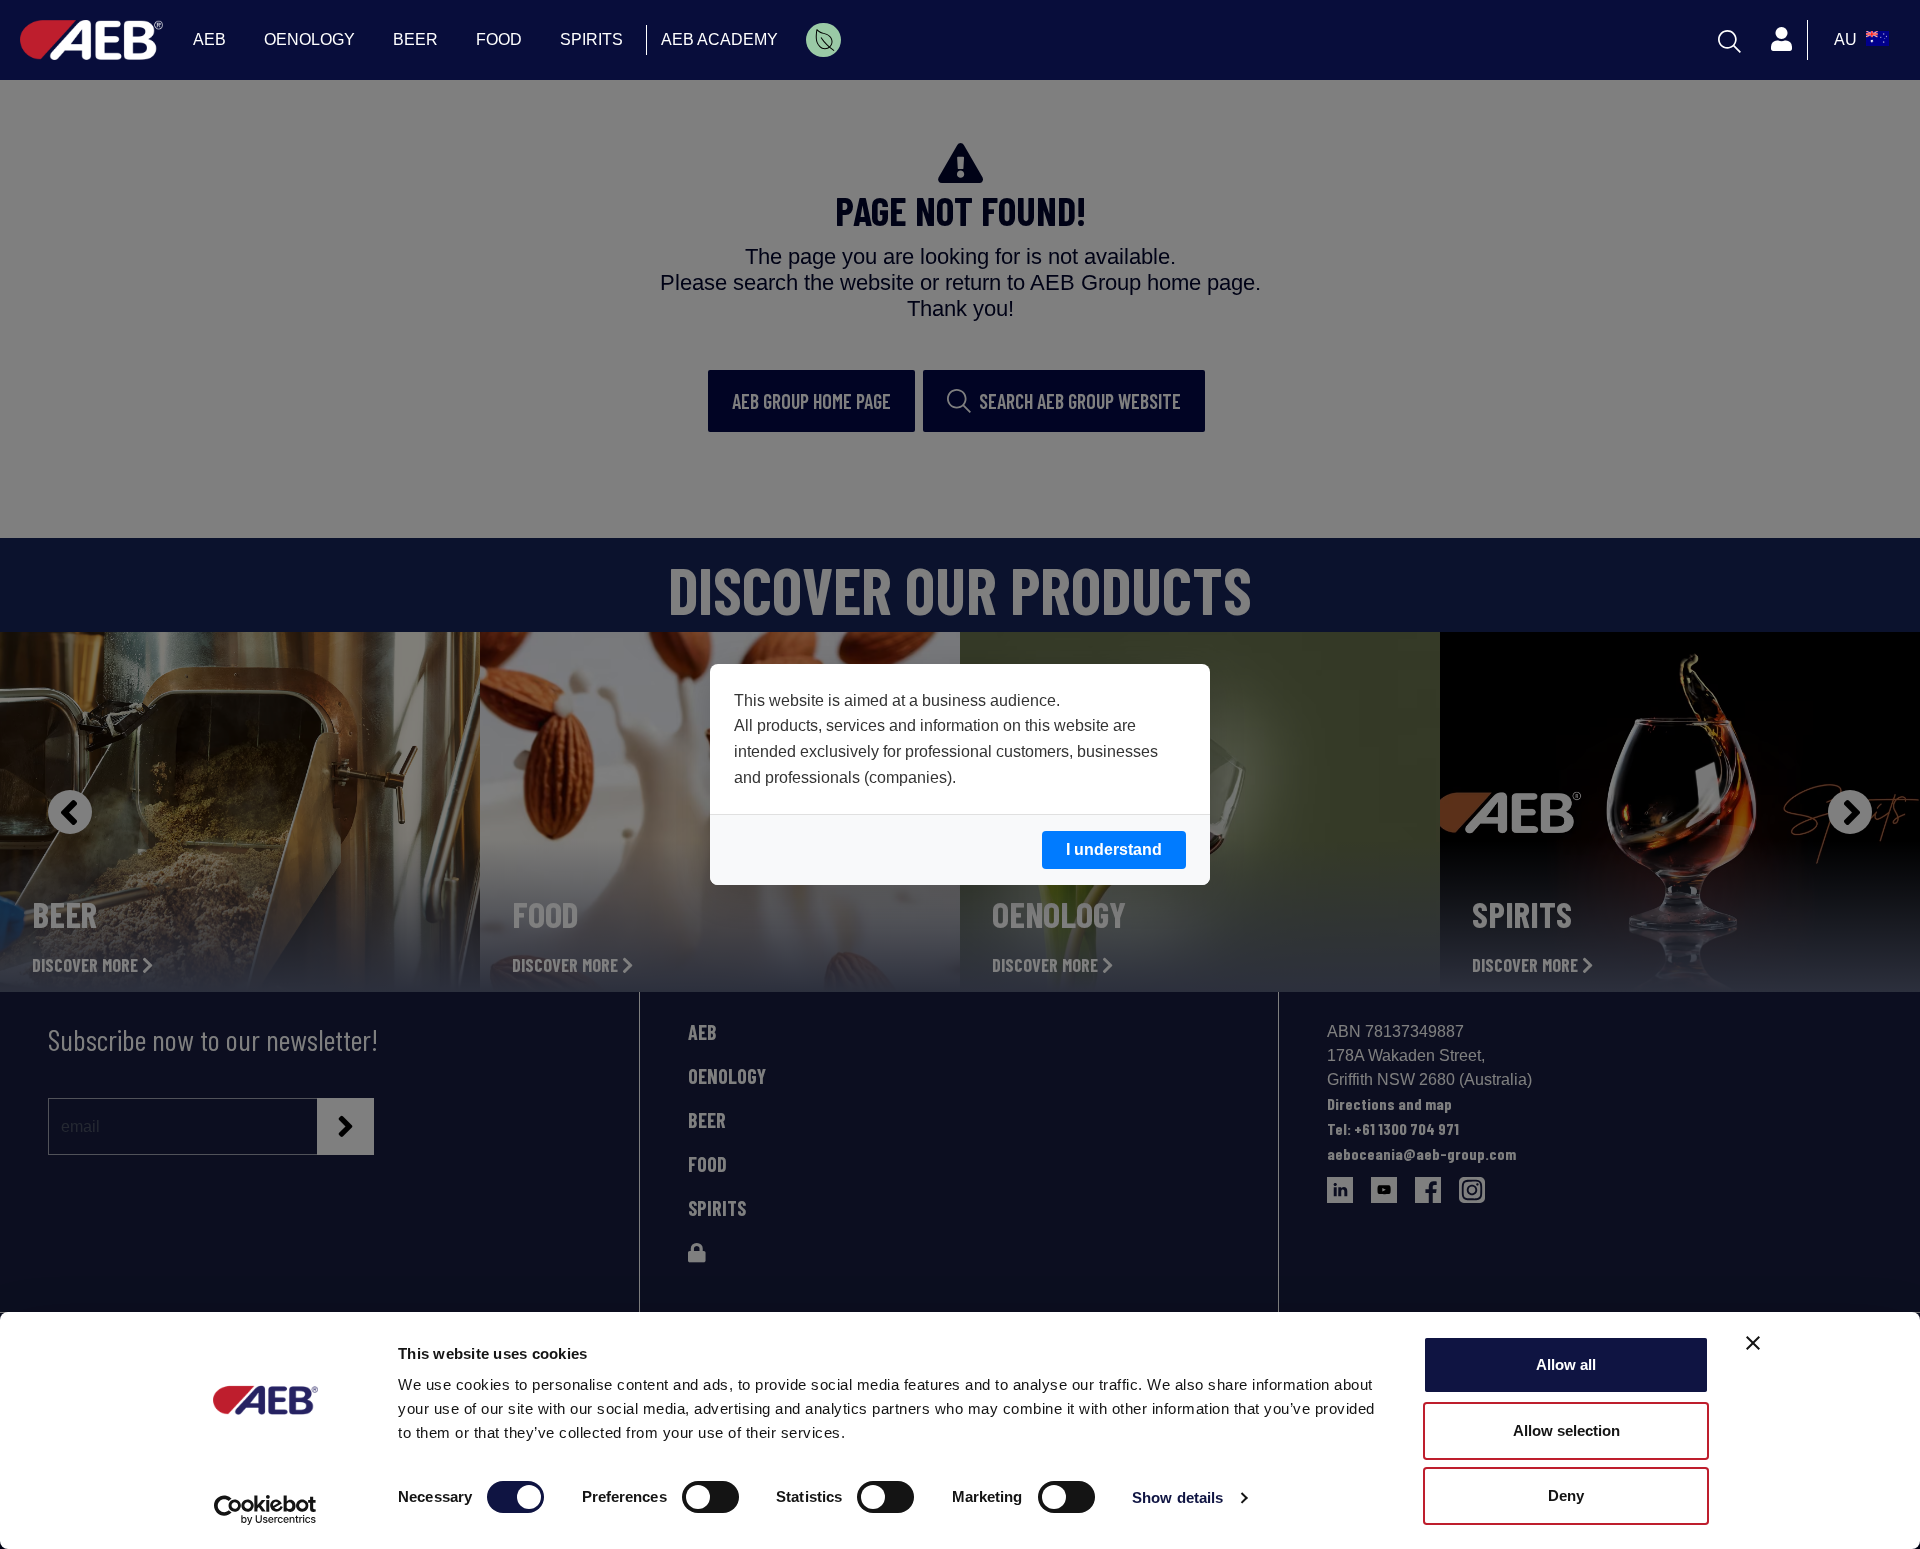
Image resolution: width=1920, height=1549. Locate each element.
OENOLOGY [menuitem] (309, 39)
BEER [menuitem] (415, 39)
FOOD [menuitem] (499, 39)
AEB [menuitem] (209, 39)
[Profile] (1781, 40)
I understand (1114, 849)
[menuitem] (823, 40)
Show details (1177, 1497)
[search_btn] (1729, 40)
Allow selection (1566, 1430)
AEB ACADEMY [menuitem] (719, 39)
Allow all (1566, 1364)
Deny (1566, 1495)
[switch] (710, 1497)
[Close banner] (1753, 1343)
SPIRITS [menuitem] (591, 39)
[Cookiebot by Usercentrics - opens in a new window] (265, 1510)
